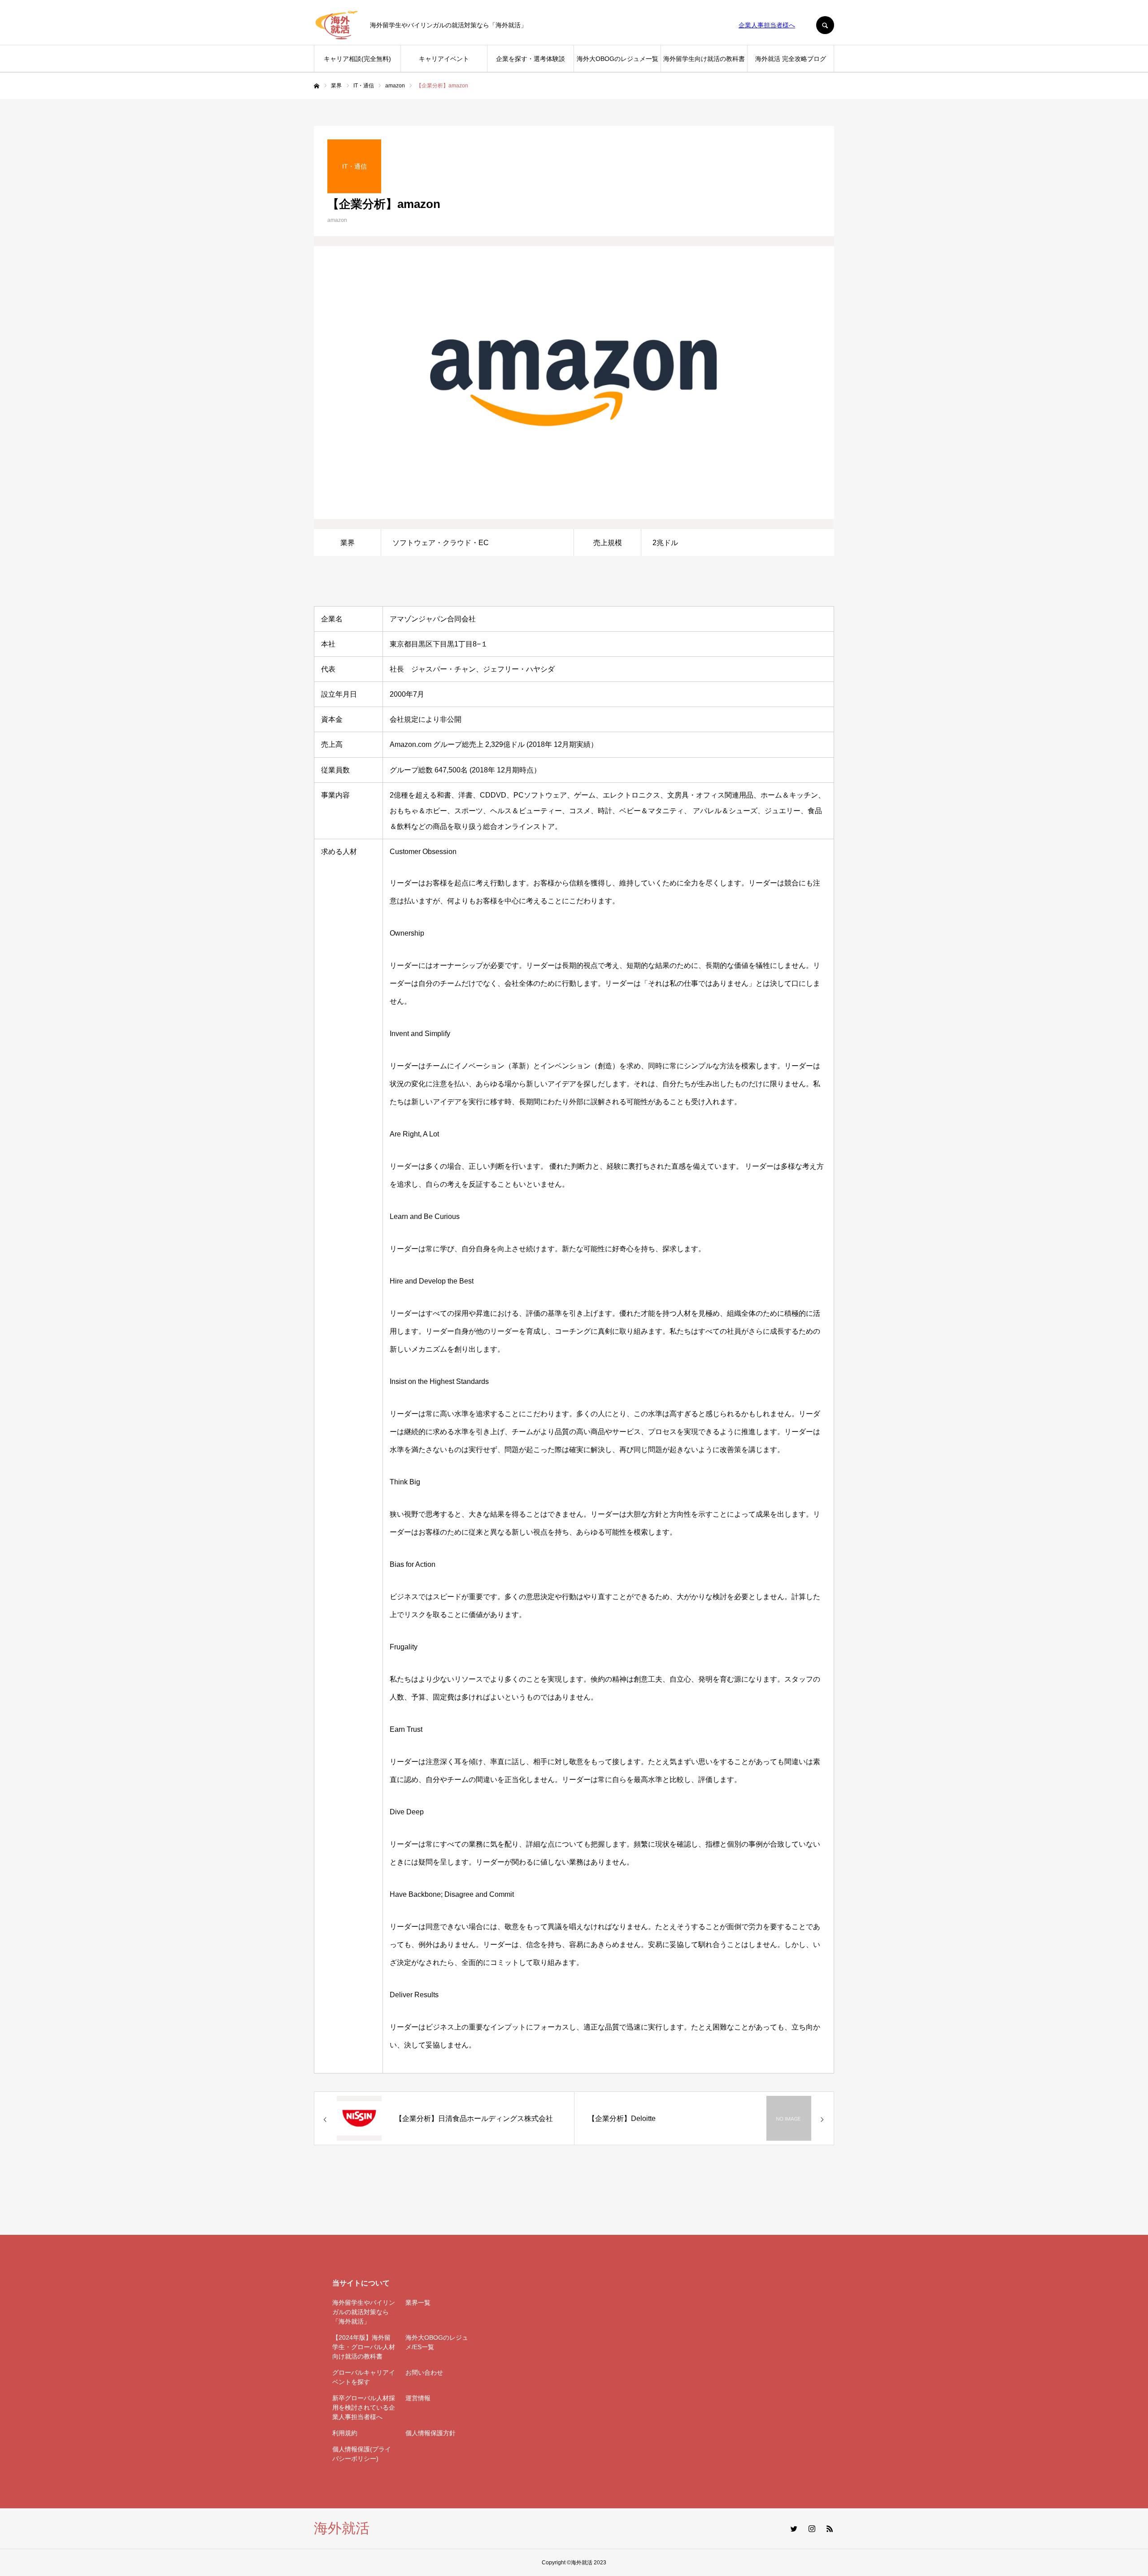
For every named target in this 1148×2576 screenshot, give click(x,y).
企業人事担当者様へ (767, 25)
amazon (337, 220)
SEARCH (825, 25)
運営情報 (418, 2398)
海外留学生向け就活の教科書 (704, 59)
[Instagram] (812, 2528)
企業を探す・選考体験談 (531, 59)
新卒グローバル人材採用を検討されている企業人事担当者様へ (364, 2407)
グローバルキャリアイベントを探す (364, 2377)
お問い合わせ (424, 2372)
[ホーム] (317, 86)
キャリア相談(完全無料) (357, 59)
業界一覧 (418, 2303)
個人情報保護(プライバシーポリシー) (362, 2454)
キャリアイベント (444, 59)
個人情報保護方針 (430, 2433)
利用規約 (345, 2433)
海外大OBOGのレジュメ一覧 (617, 59)
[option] (574, 383)
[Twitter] (794, 2528)
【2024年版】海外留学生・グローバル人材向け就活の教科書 (364, 2347)
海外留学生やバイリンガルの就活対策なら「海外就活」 (364, 2312)
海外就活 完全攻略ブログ (791, 59)
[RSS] (830, 2528)
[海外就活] (336, 25)
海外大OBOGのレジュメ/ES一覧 (437, 2342)
